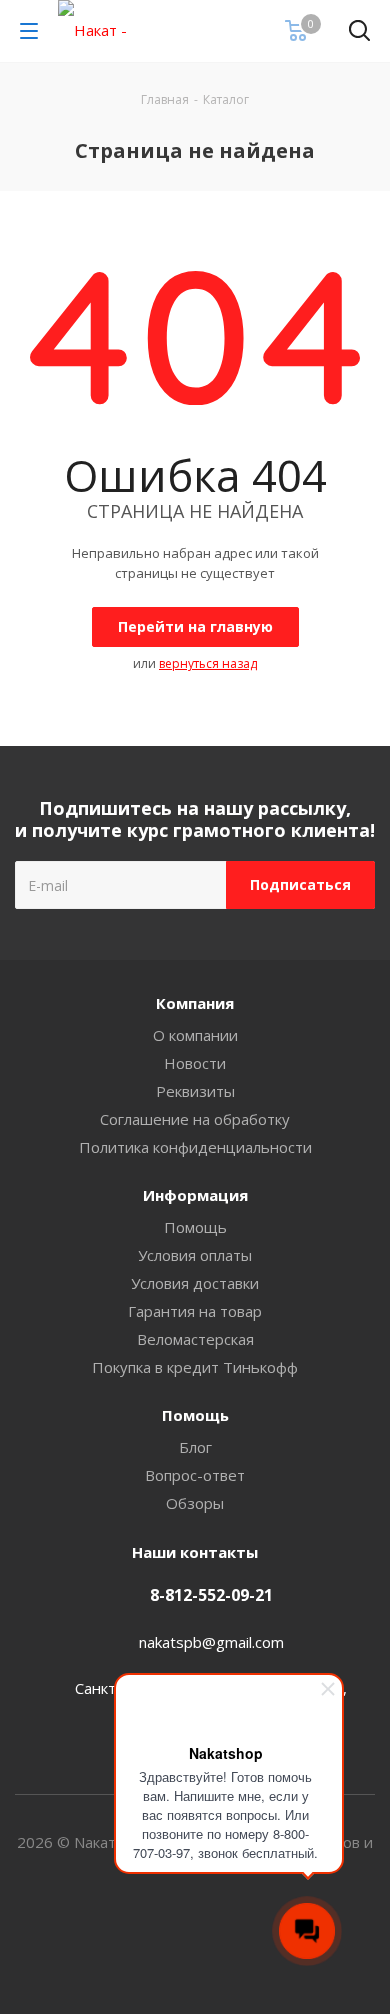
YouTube (220, 1943)
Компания (195, 1003)
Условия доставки (195, 1283)
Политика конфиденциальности (195, 1147)
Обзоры (195, 1503)
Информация (195, 1195)
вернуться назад (208, 663)
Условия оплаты (195, 1255)
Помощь (195, 1227)
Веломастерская (195, 1339)
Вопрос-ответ (195, 1475)
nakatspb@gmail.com (211, 1642)
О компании (195, 1035)
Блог (195, 1447)
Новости (195, 1063)
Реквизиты (195, 1091)
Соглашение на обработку (195, 1119)
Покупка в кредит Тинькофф (195, 1367)
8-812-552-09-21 (211, 1595)
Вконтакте (170, 1943)
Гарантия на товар (195, 1311)
